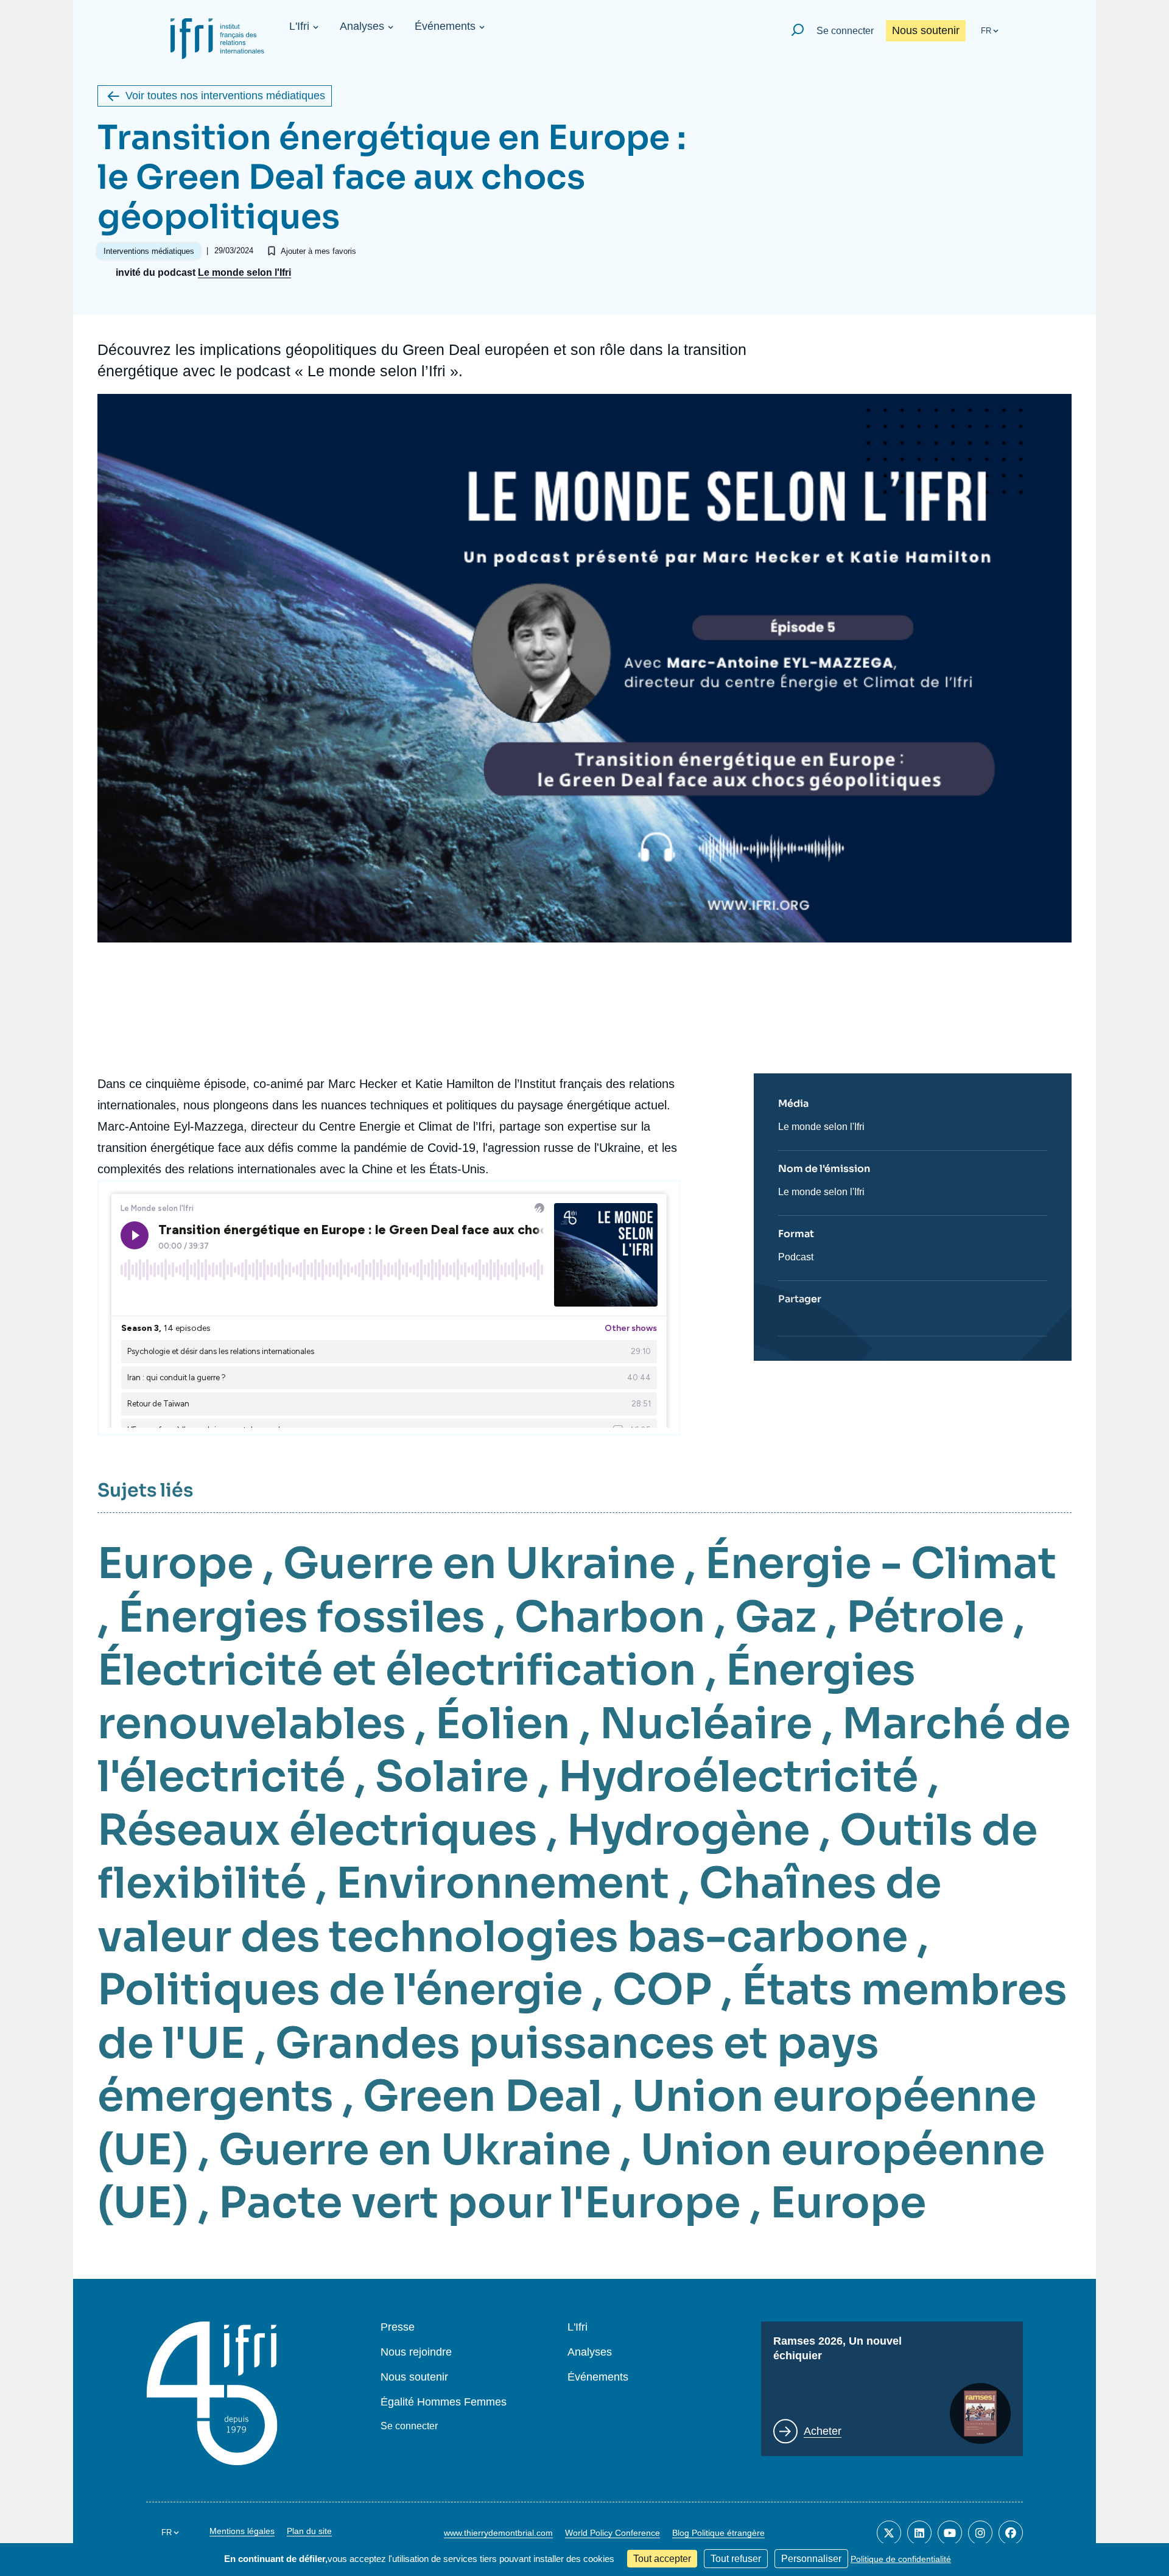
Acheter (823, 2431)
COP (662, 1990)
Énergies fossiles (301, 1617)
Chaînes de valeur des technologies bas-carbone (519, 1910)
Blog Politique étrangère (718, 2533)
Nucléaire (706, 1724)
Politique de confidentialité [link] (901, 2559)
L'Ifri (299, 26)
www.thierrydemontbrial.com (498, 2533)
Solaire (452, 1777)
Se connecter (845, 31)
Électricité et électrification (397, 1670)
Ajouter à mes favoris (318, 251)
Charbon (610, 1617)
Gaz (776, 1617)
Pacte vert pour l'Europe (479, 2203)
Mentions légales (242, 2531)
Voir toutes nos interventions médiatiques (225, 96)
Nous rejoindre (416, 2352)
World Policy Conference (613, 2533)
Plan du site (309, 2531)
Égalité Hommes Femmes (444, 2402)
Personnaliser (811, 2559)
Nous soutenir (926, 30)
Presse (398, 2327)
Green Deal (483, 2096)
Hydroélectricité (738, 1777)
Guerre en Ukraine (479, 1563)
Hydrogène (688, 1830)
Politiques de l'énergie (340, 1990)
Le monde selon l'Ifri (244, 273)
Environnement (503, 1883)
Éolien (503, 1724)
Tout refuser (736, 2559)
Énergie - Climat (881, 1563)
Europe (175, 1563)
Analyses (362, 26)
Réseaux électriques (317, 1830)
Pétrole (925, 1617)
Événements (445, 26)
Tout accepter (662, 2559)
